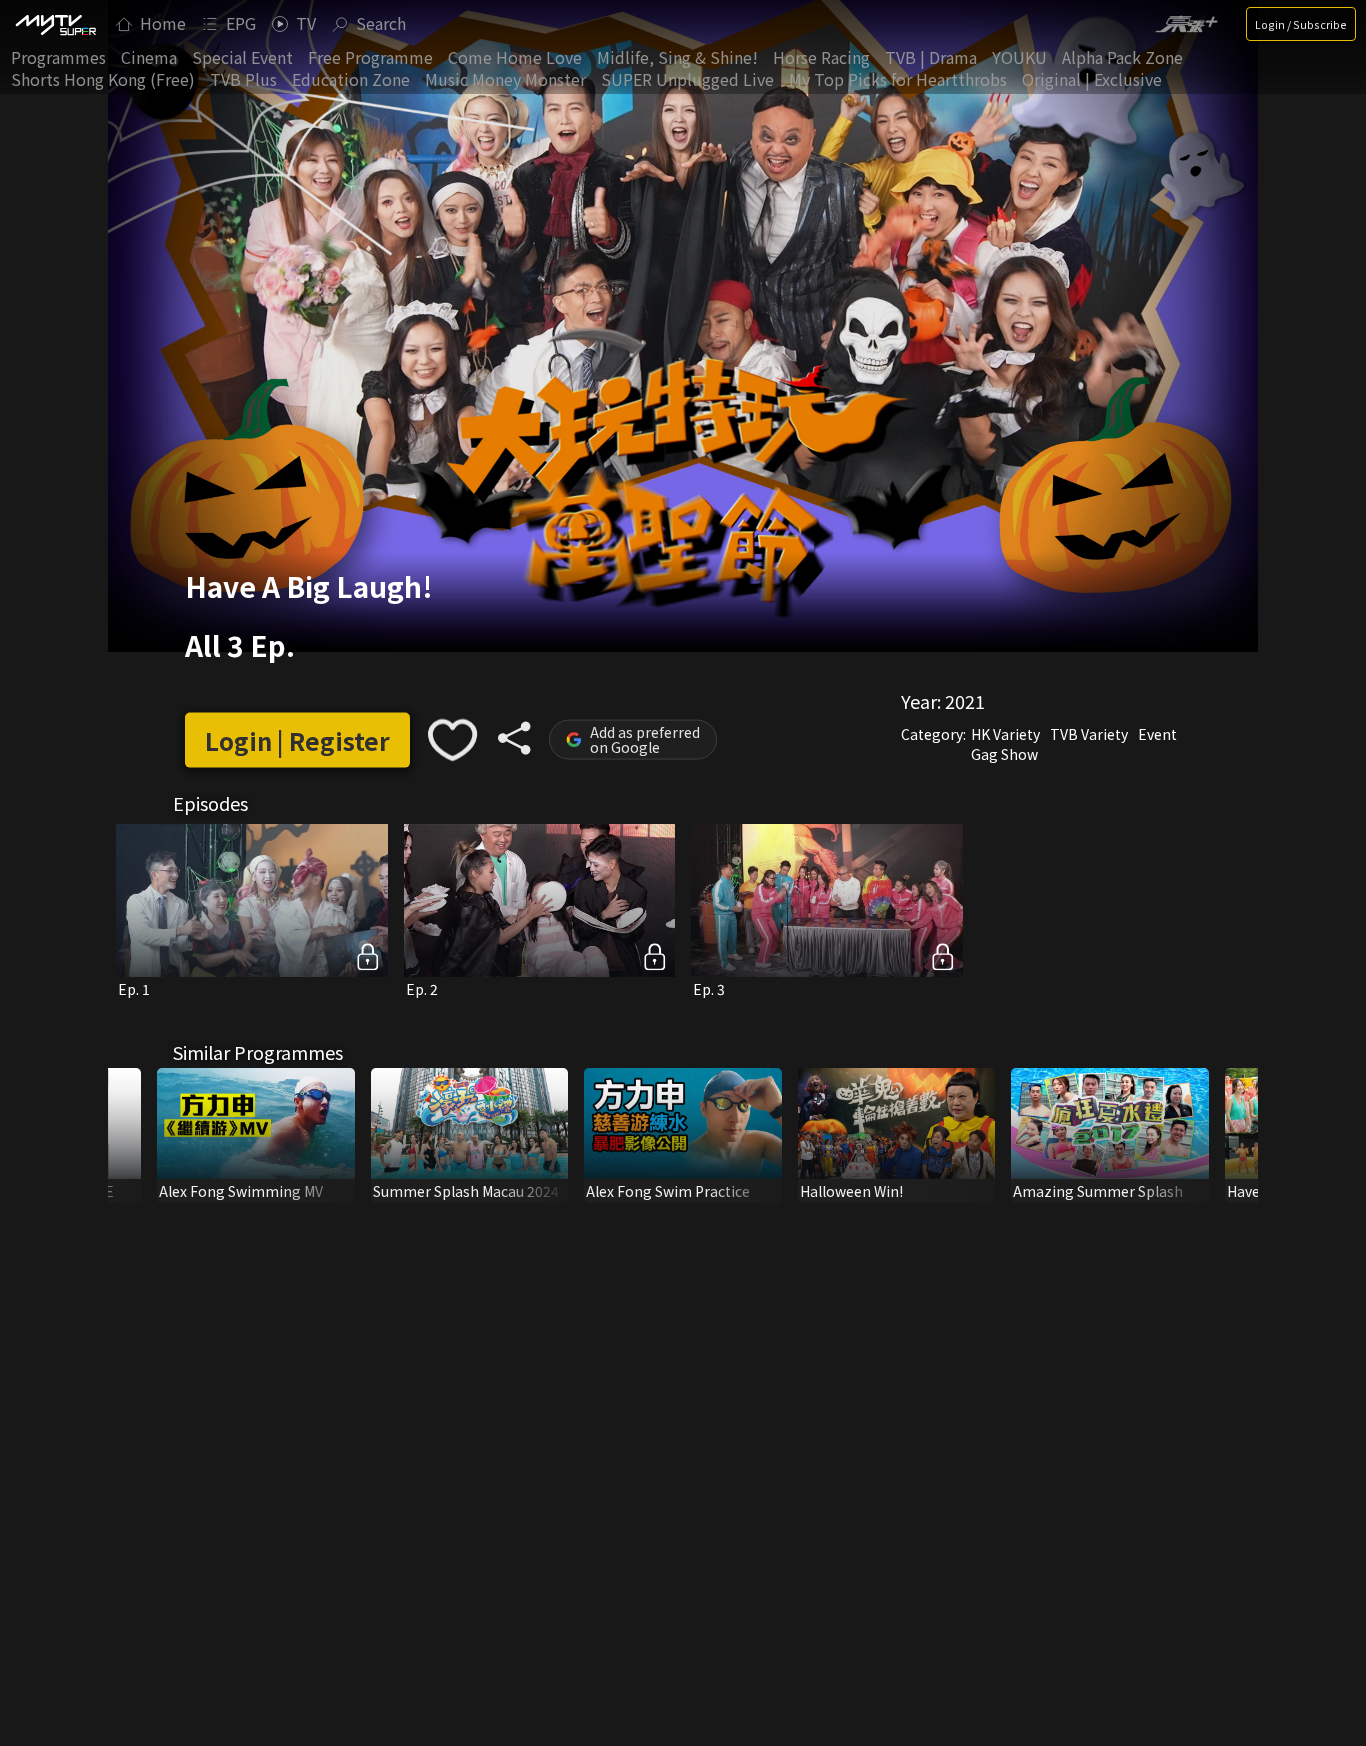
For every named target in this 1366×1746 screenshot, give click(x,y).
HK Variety (1005, 734)
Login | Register (297, 739)
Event (1157, 734)
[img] (55, 24)
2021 (965, 701)
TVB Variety (1089, 734)
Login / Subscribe (1301, 24)
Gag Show (1004, 754)
